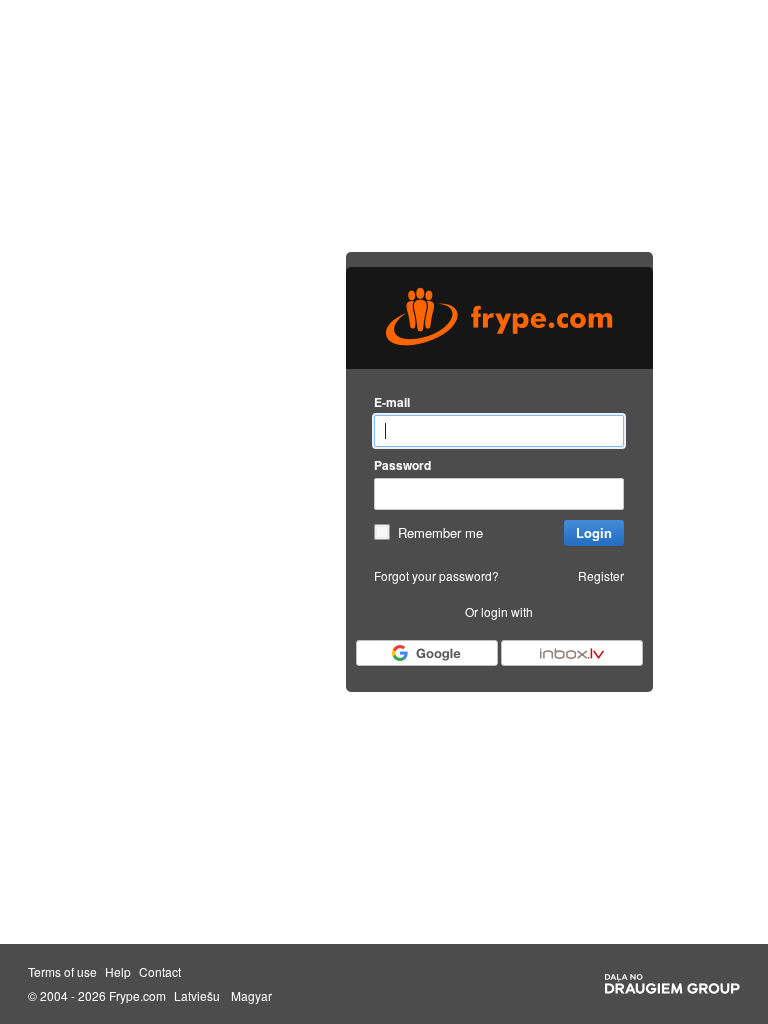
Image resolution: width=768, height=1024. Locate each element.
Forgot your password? (436, 576)
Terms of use (62, 972)
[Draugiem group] (672, 984)
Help (118, 972)
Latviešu (197, 996)
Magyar (251, 996)
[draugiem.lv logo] (499, 318)
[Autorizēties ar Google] (427, 653)
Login (594, 532)
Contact (160, 972)
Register (601, 576)
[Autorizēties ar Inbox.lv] (572, 653)
